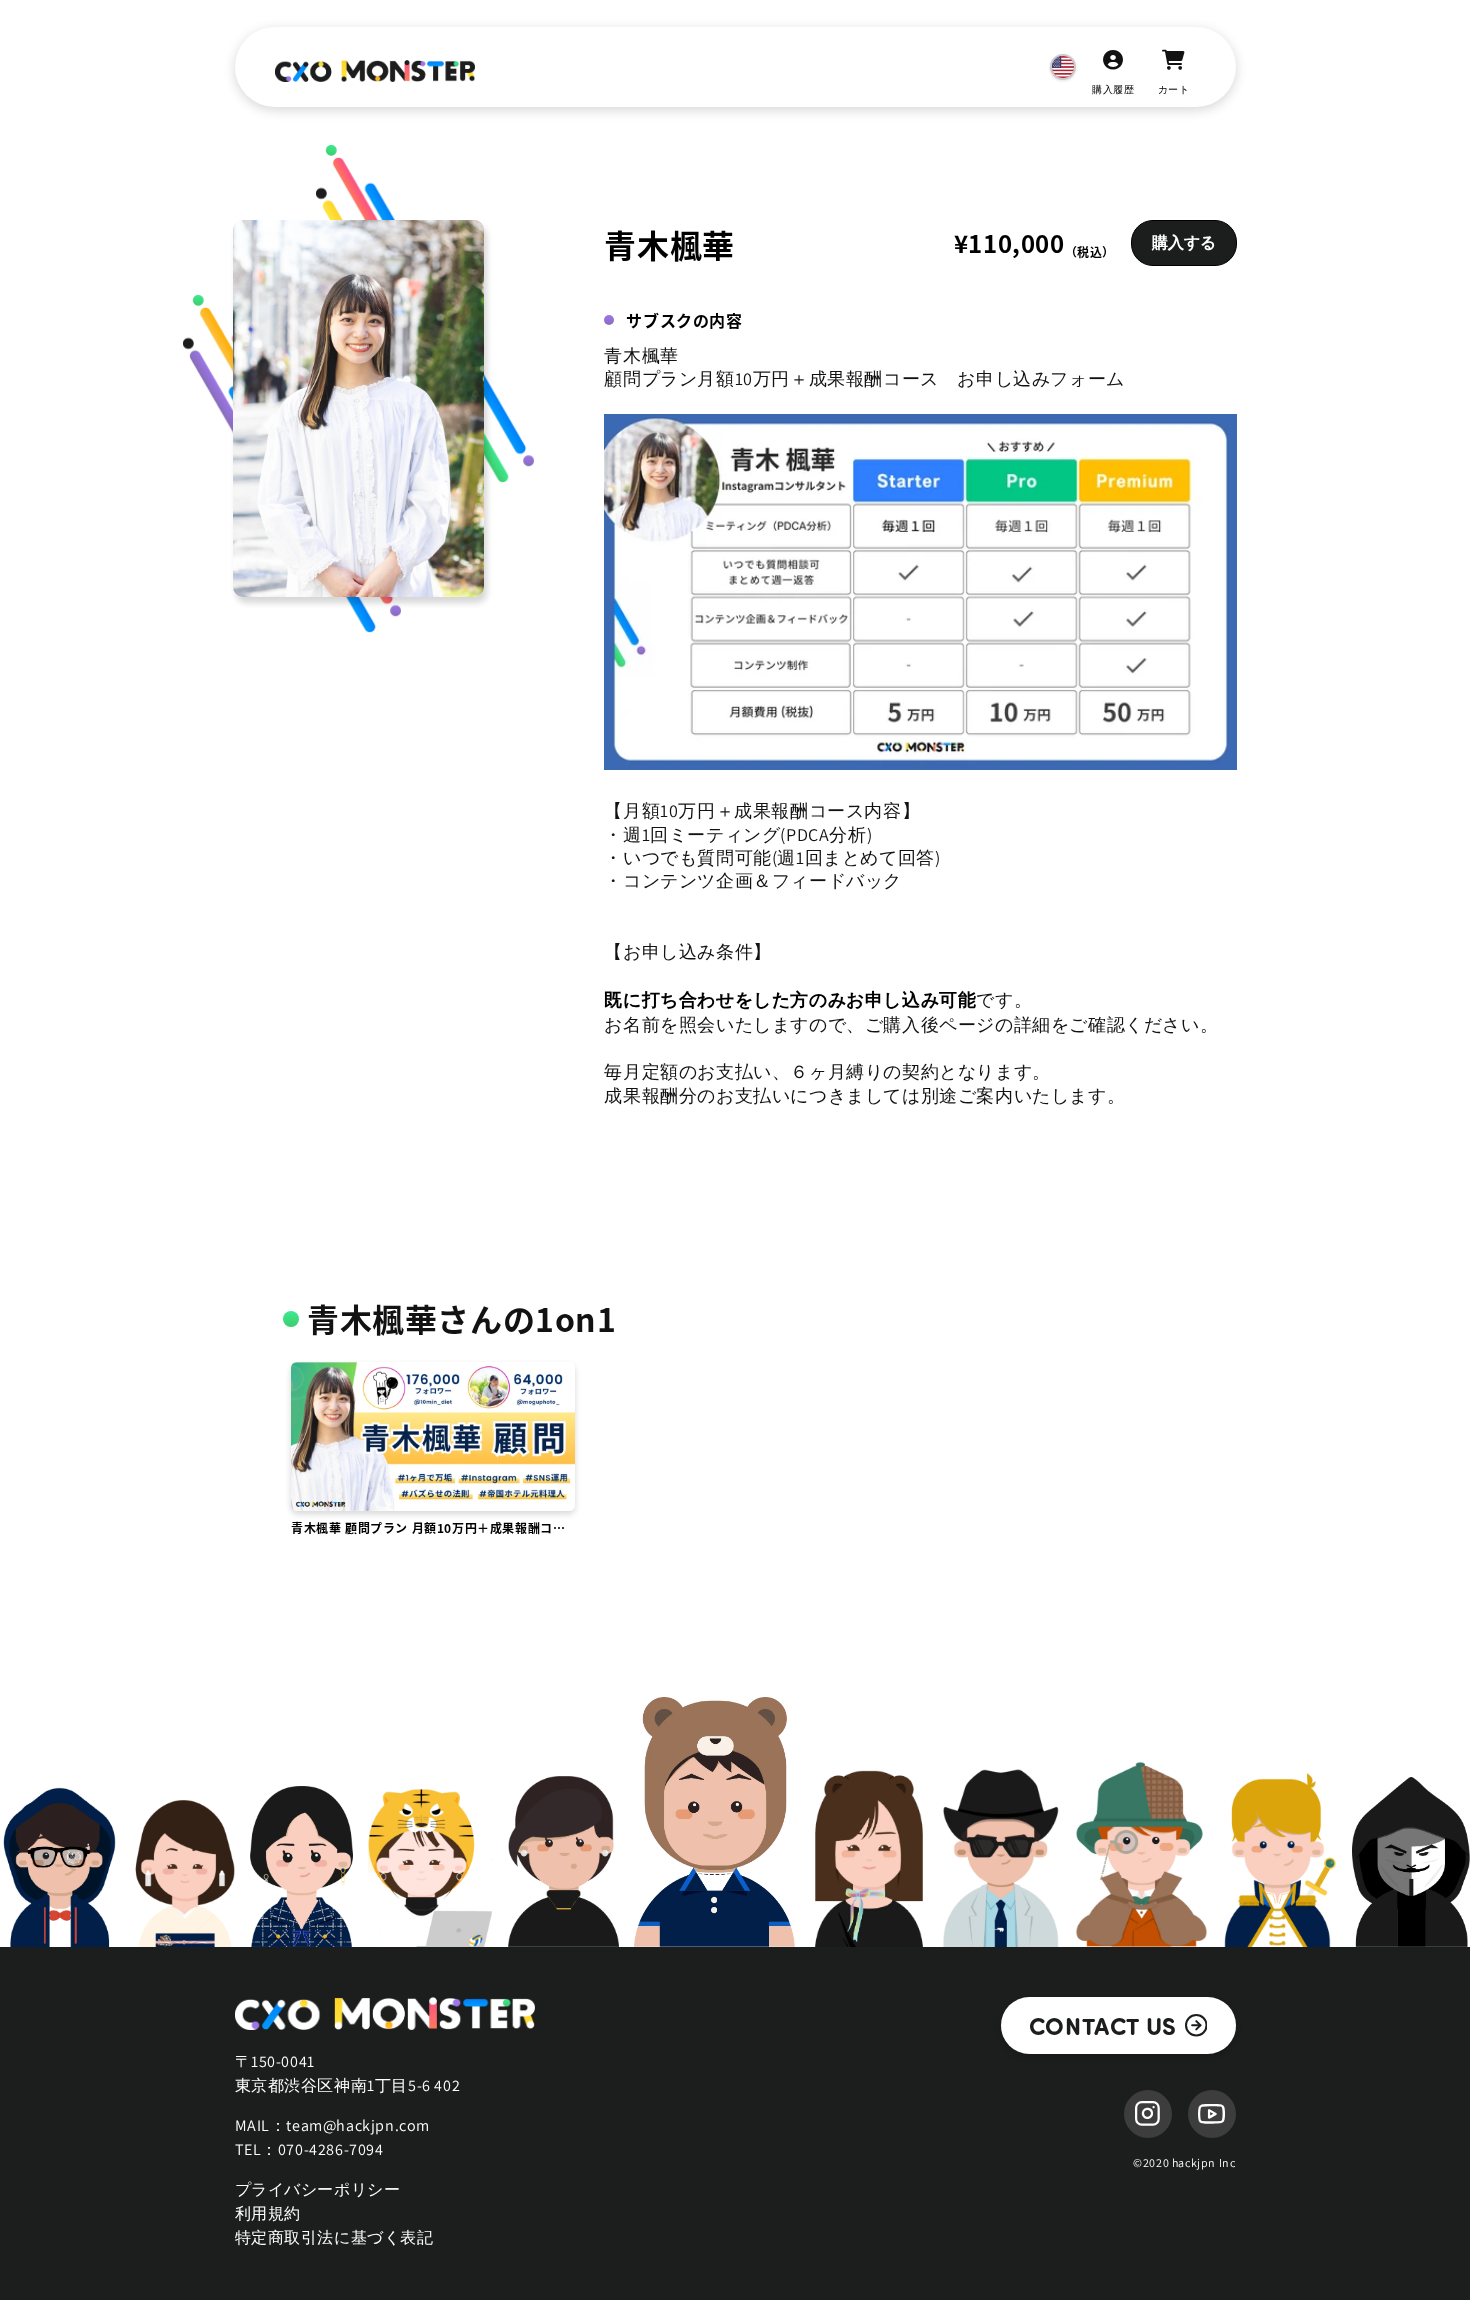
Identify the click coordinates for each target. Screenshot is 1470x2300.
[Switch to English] (1063, 67)
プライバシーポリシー (318, 2189)
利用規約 (268, 2213)
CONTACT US (1103, 2025)
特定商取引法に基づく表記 (334, 2237)
